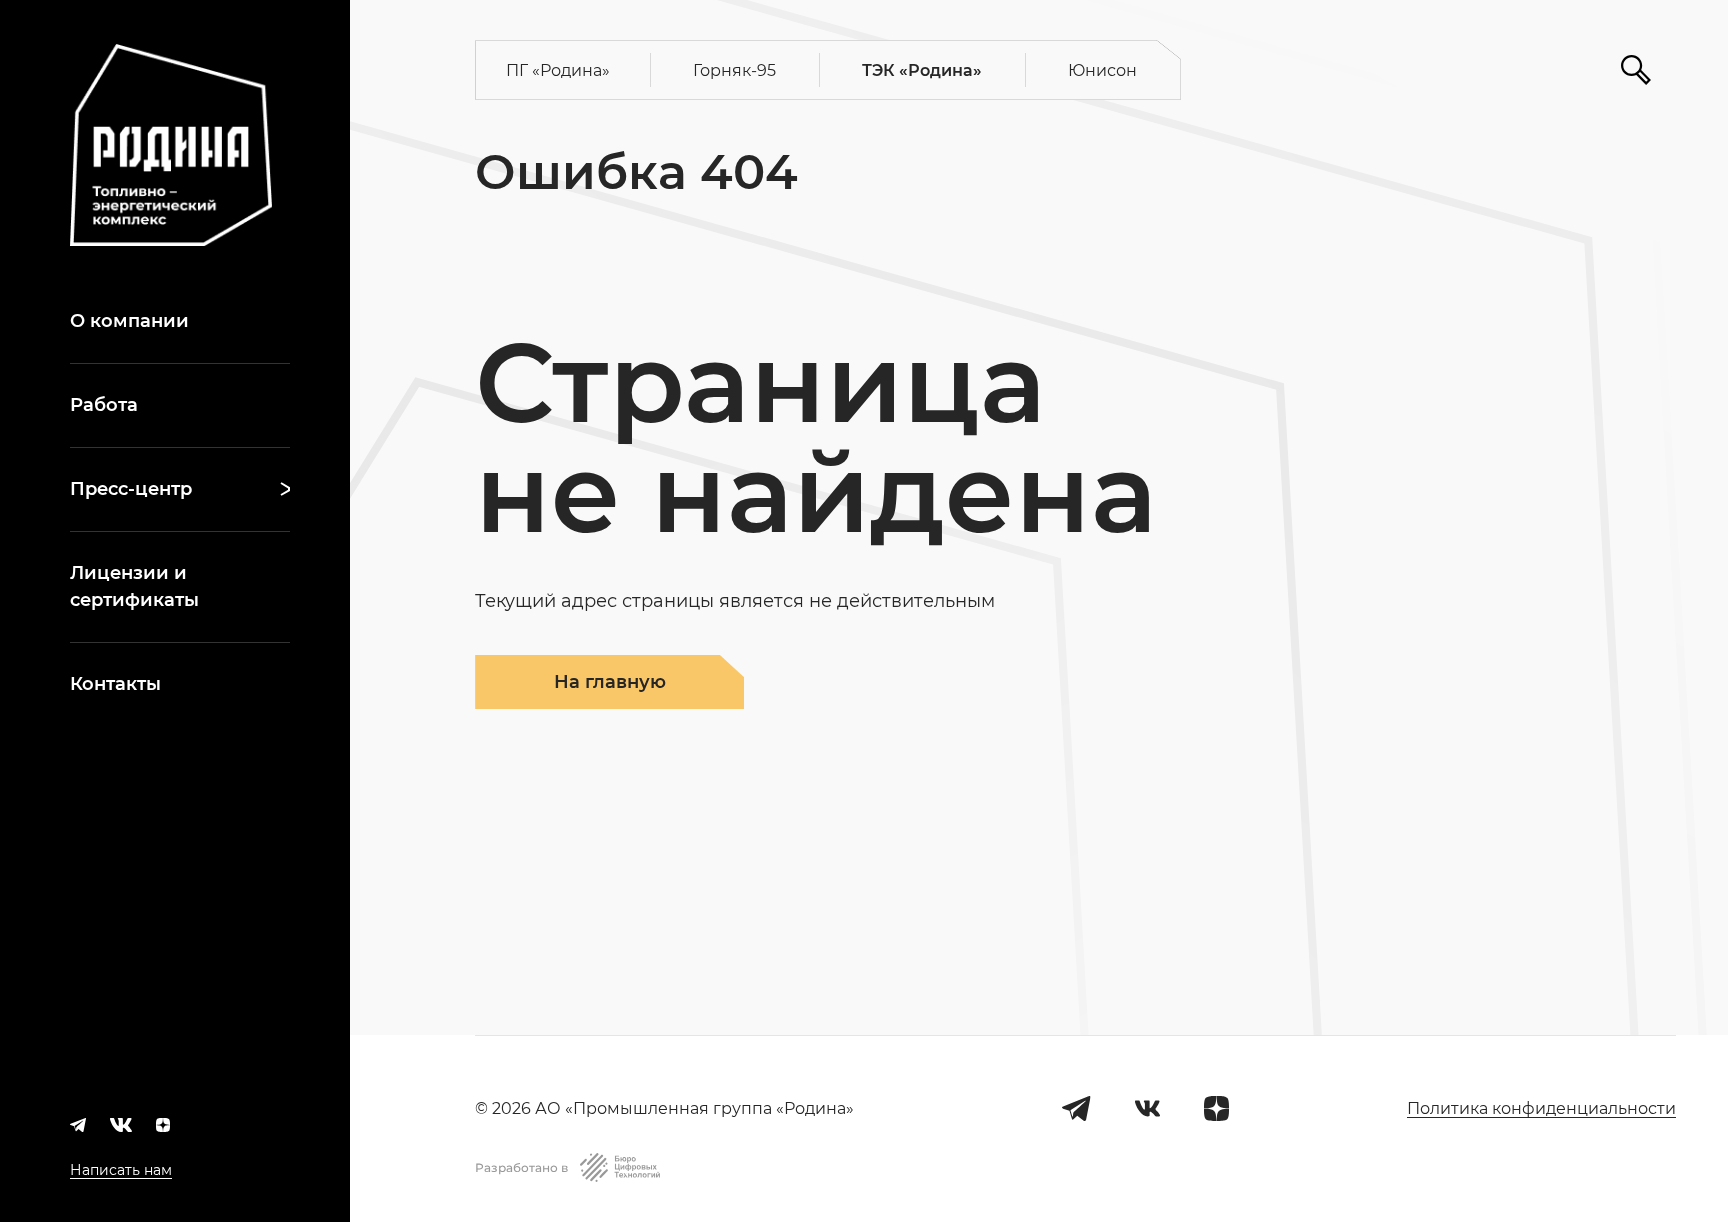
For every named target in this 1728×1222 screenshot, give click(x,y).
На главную (610, 682)
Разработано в (521, 1167)
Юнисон (1102, 70)
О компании (129, 321)
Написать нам (121, 1170)
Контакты (115, 684)
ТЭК (922, 70)
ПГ (558, 70)
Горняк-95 (734, 70)
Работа (104, 405)
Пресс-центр (131, 489)
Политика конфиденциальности (1541, 1108)
